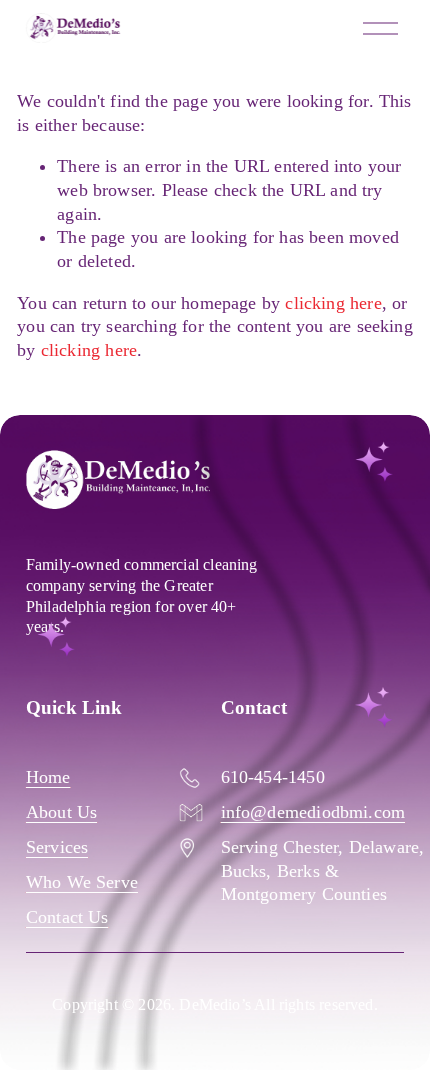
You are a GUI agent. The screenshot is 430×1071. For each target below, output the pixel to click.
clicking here (333, 303)
